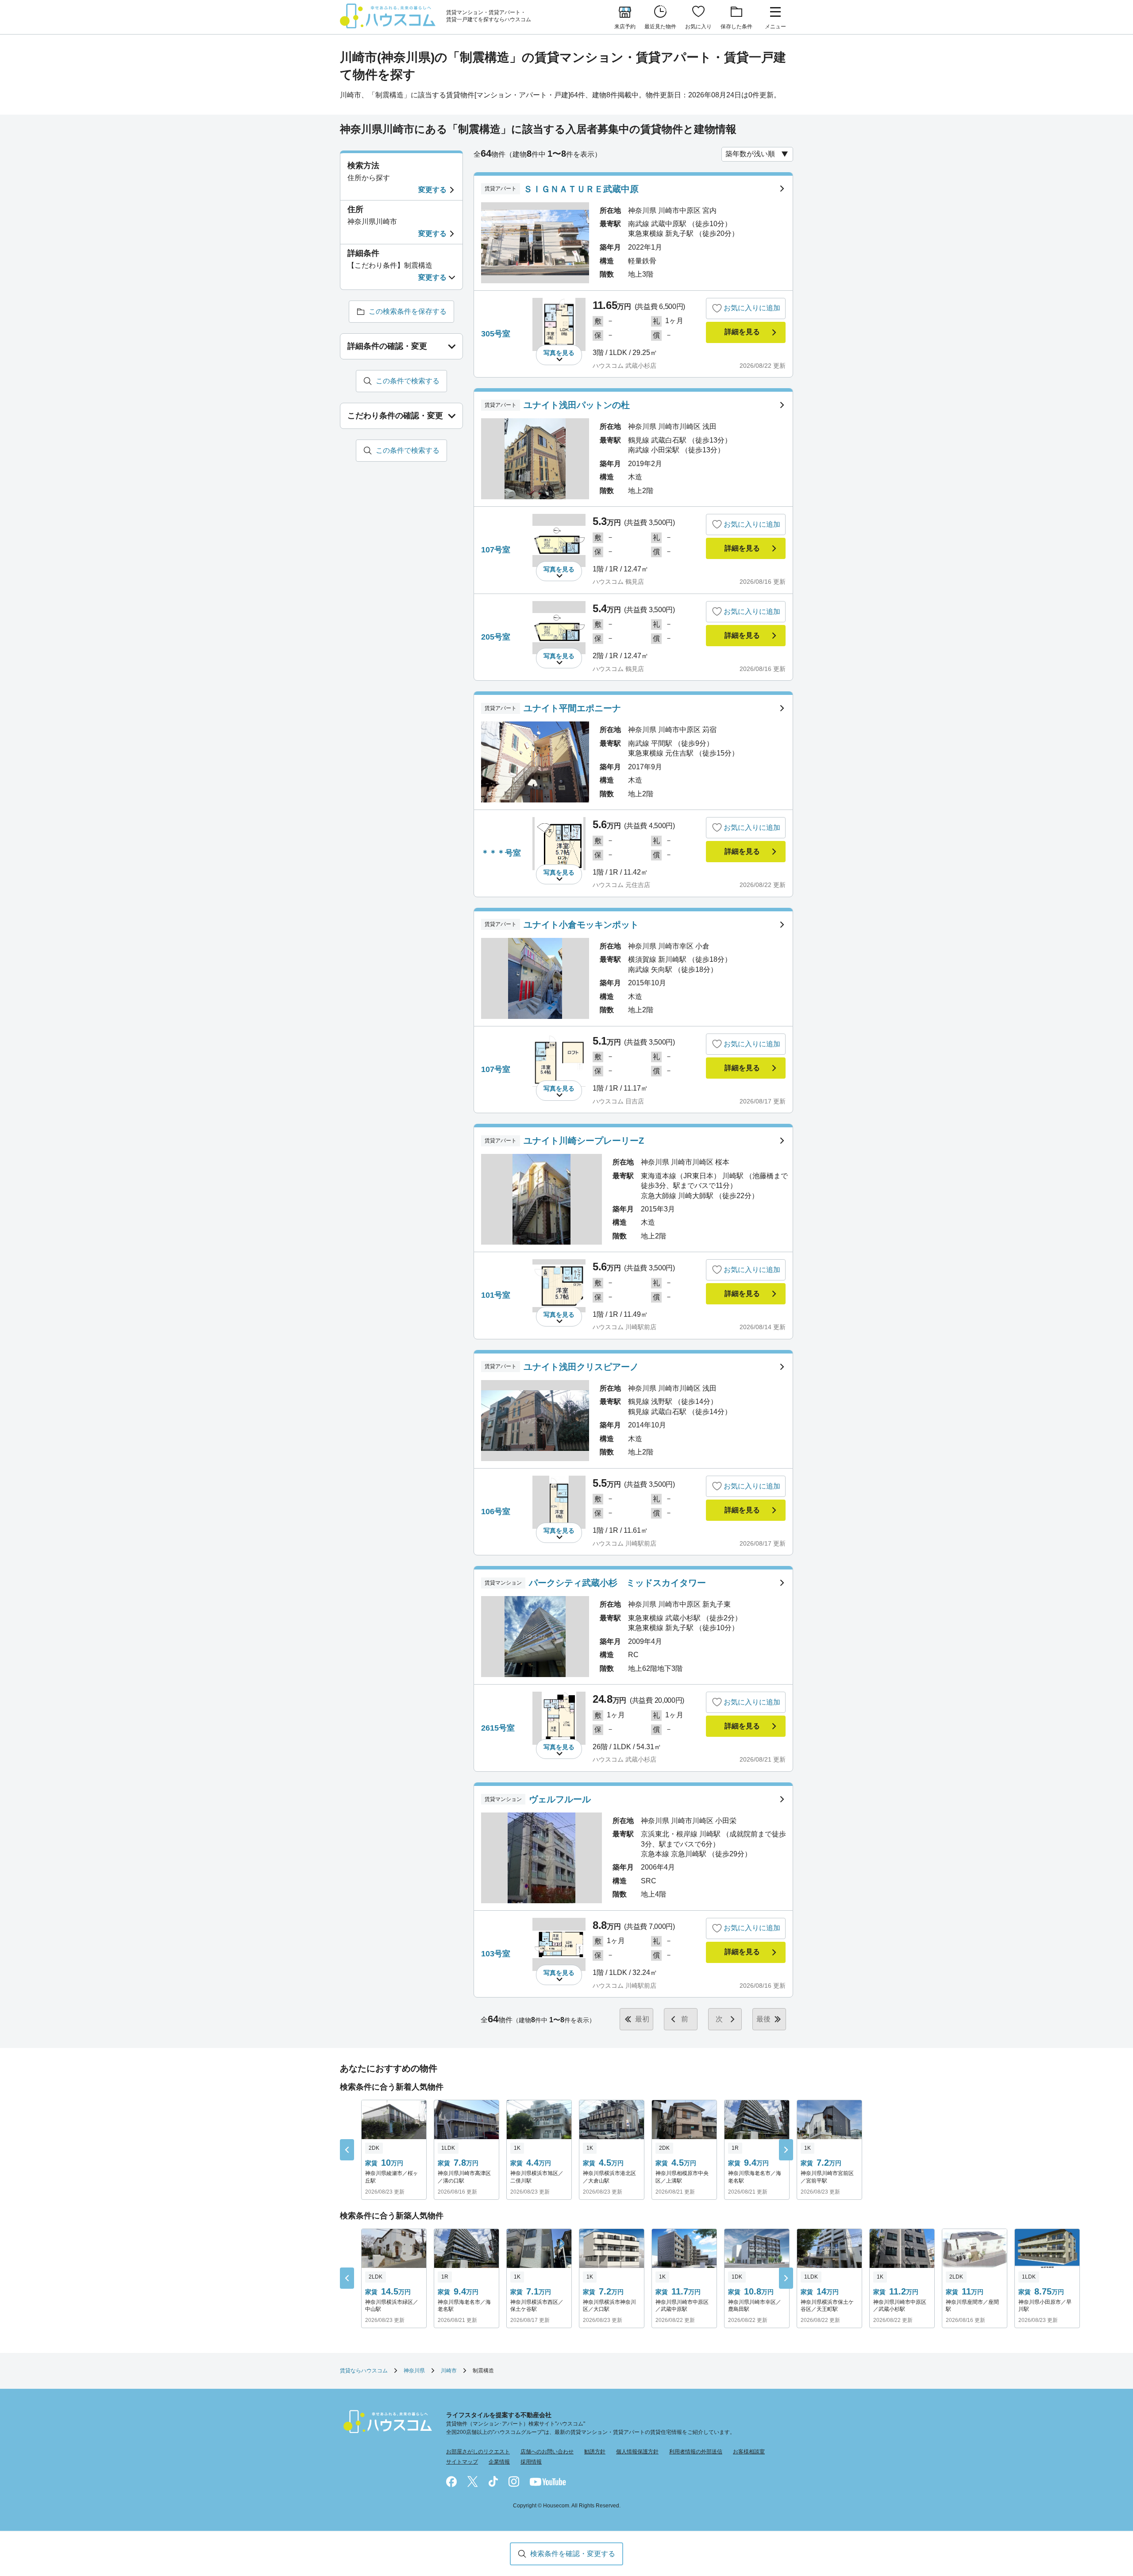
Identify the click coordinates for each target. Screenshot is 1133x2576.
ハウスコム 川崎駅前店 (624, 1327)
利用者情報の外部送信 (696, 2452)
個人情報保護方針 (637, 2452)
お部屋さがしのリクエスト (478, 2452)
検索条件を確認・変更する (573, 2554)
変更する (432, 190)
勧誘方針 (595, 2452)
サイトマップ (462, 2462)
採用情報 (531, 2462)
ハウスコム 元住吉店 (621, 885)
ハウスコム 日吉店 (618, 1101)
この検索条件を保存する (408, 311)
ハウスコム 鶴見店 (618, 582)
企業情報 (499, 2462)
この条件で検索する (408, 381)
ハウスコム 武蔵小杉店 (624, 366)
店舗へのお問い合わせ (547, 2452)
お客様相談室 (749, 2452)
